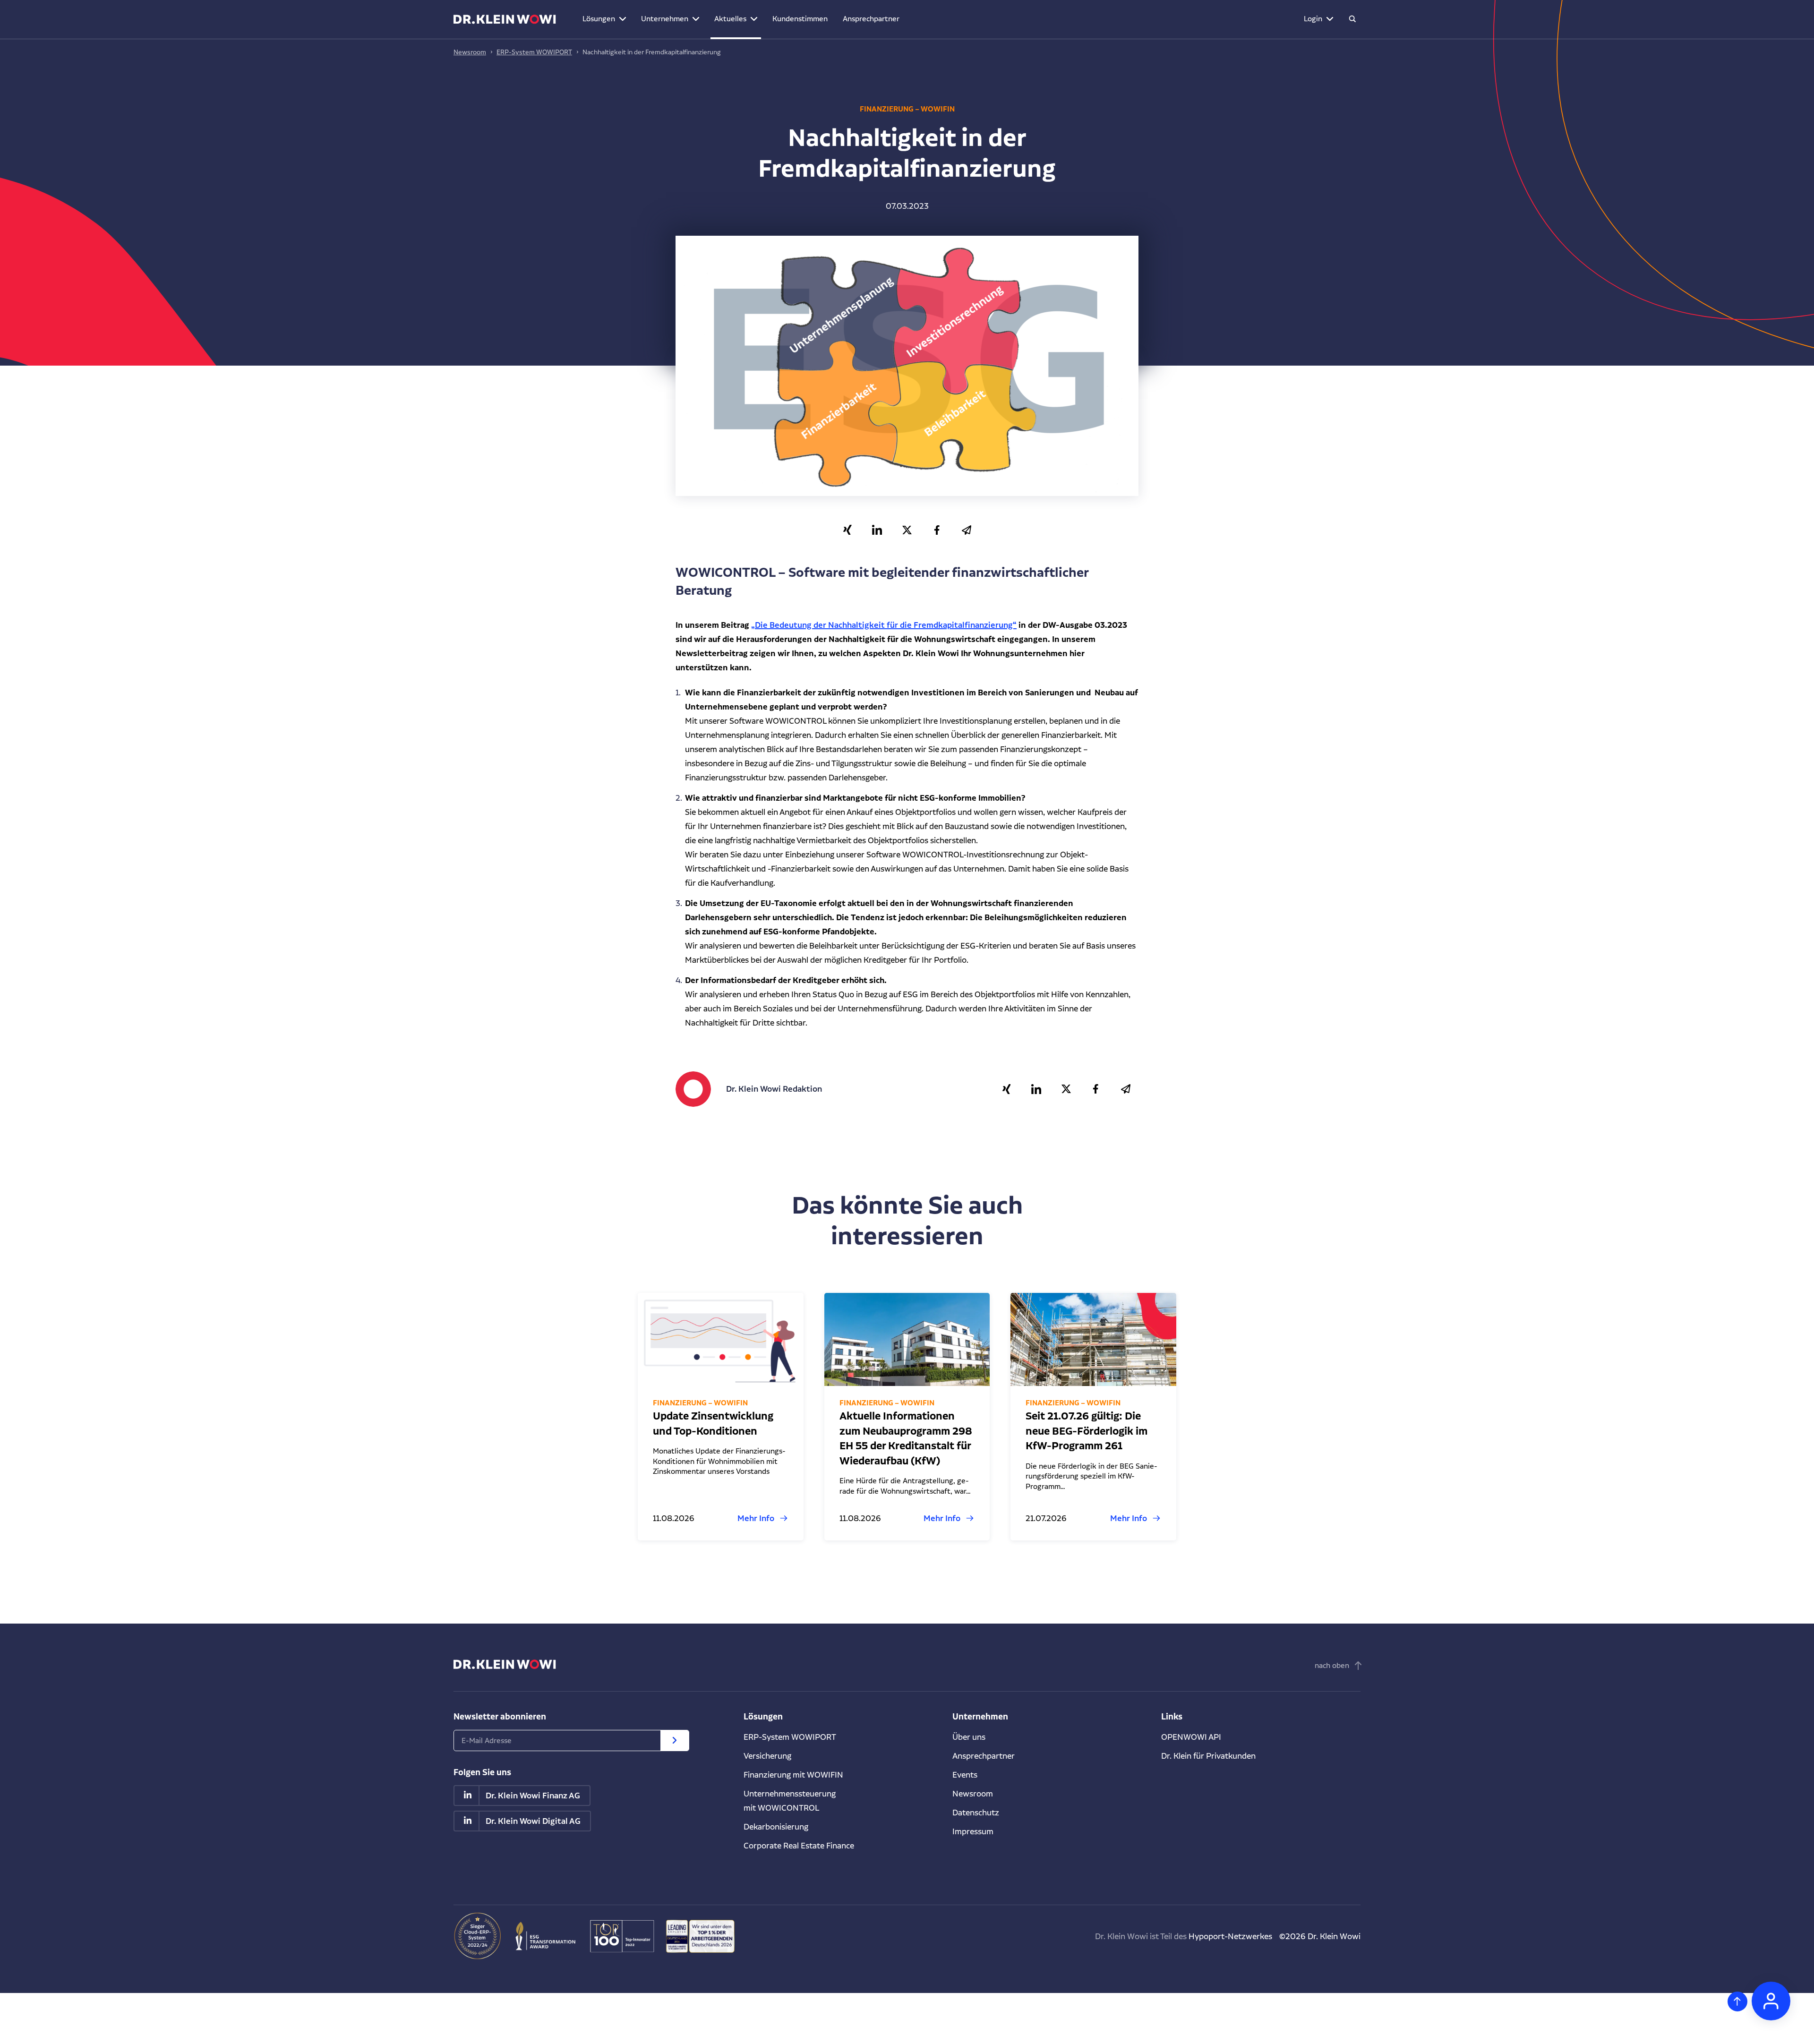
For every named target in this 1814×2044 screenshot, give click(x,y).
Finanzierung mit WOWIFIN (793, 1775)
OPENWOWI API (1191, 1737)
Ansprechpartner (871, 19)
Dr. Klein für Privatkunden (1208, 1756)
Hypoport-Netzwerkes (1230, 1936)
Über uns (969, 1737)
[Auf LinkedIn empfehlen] (877, 530)
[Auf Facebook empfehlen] (937, 530)
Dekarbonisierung (776, 1826)
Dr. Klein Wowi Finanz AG (533, 1796)
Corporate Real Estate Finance (799, 1845)
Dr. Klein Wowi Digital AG (533, 1821)
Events (965, 1775)
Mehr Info (756, 1518)
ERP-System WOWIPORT (534, 52)
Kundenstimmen (800, 19)
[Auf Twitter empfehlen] (907, 530)
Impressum (973, 1831)
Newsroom (470, 52)
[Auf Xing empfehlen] (848, 530)
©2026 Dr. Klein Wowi (1320, 1936)
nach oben (1332, 1665)
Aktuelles (730, 19)
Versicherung (767, 1756)
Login (1313, 19)
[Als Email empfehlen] (967, 530)
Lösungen (599, 19)
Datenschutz (976, 1812)
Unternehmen (665, 19)
